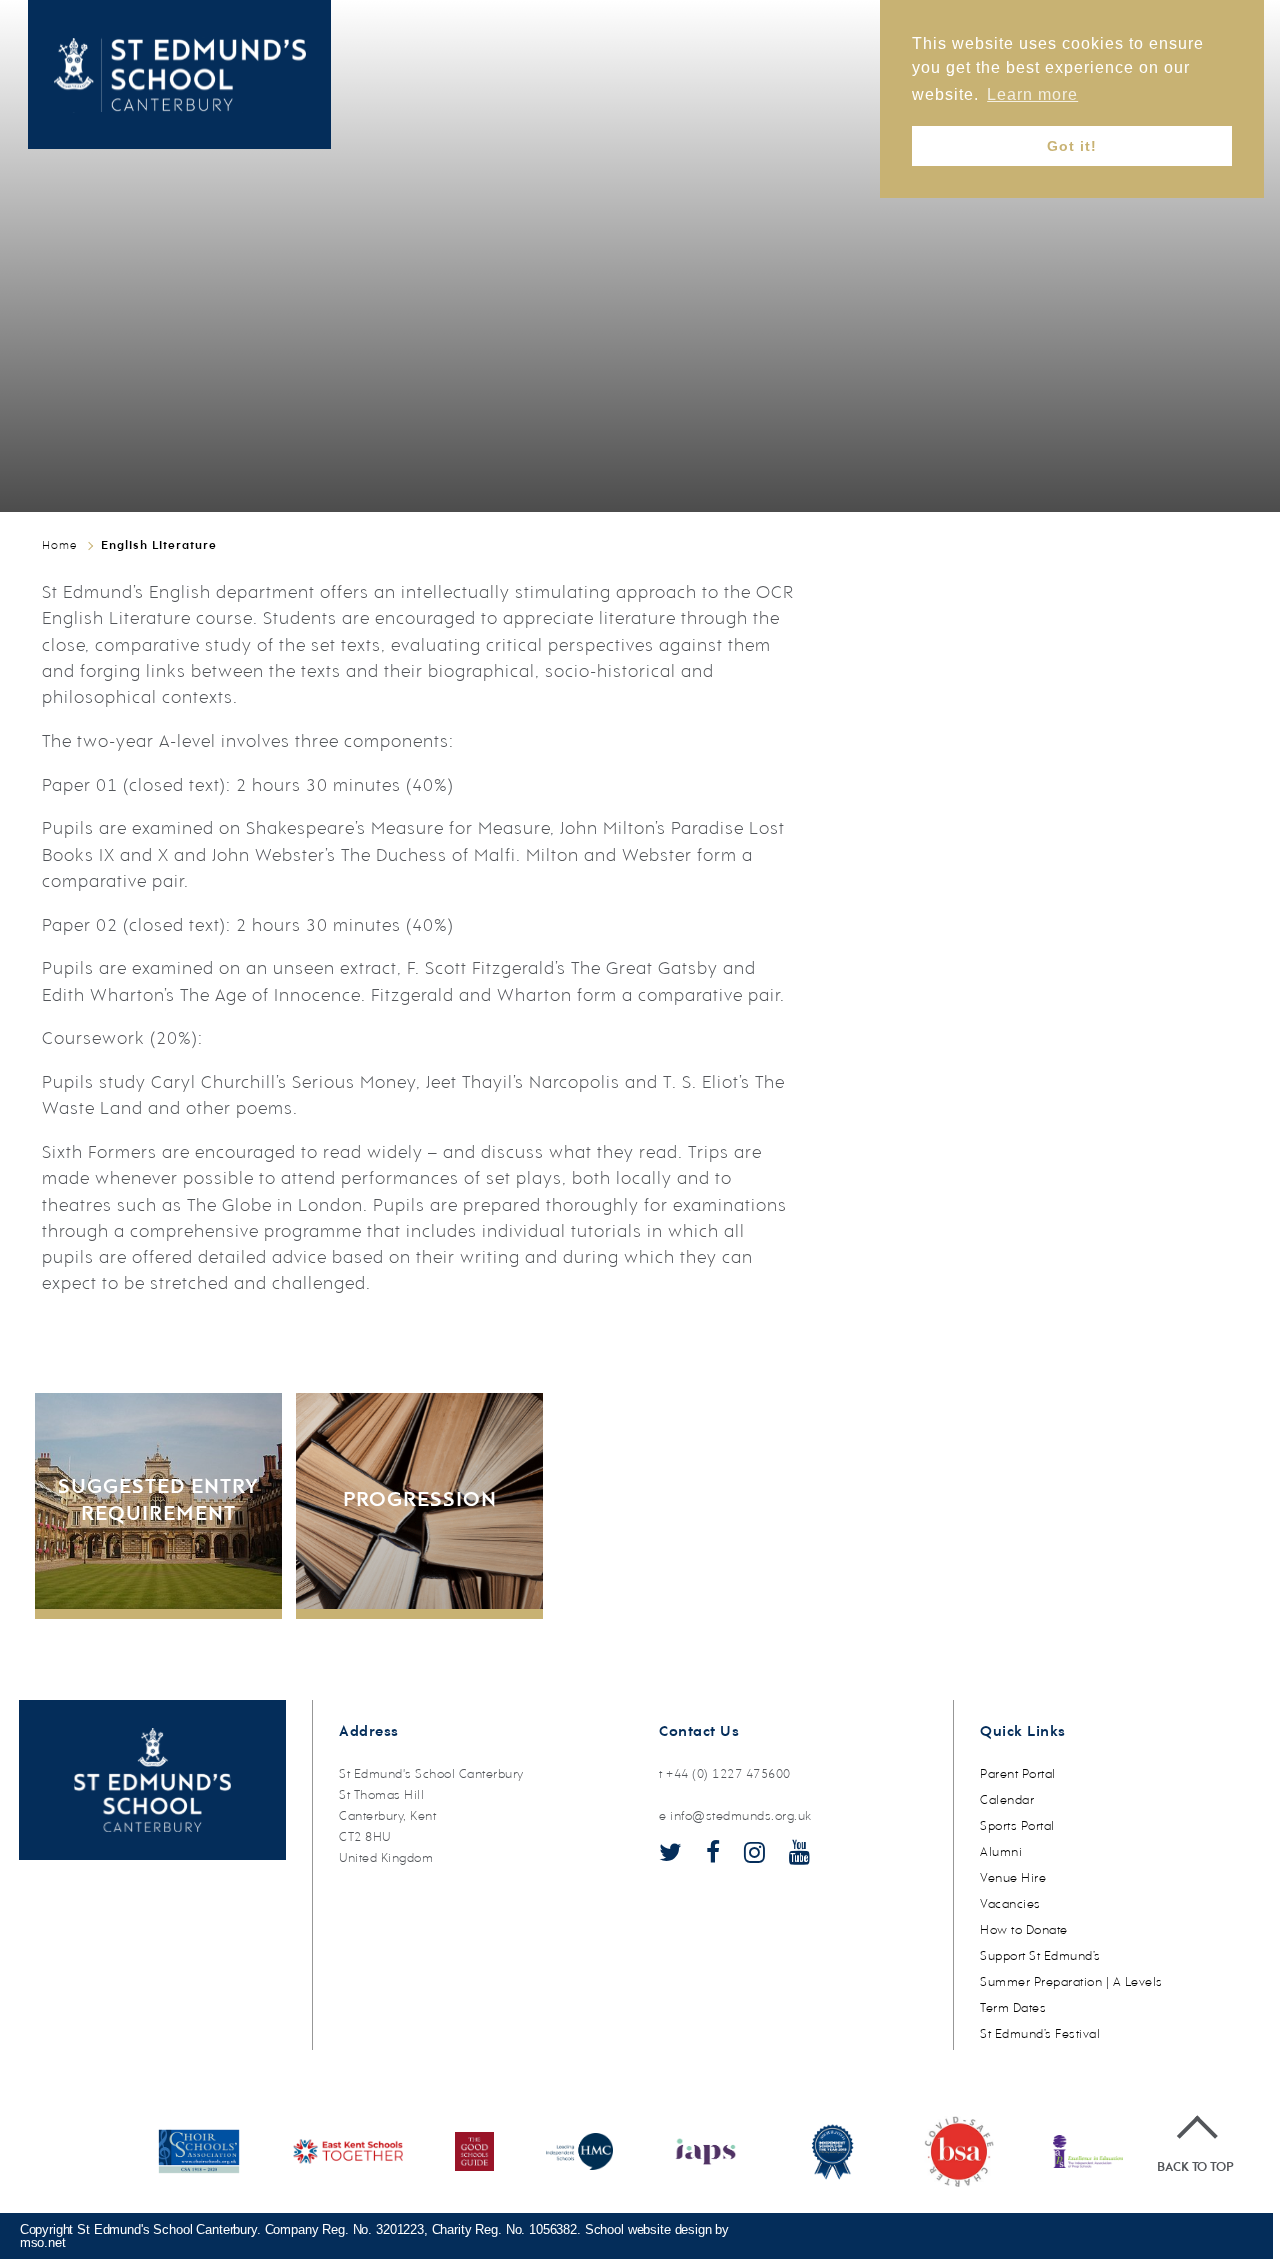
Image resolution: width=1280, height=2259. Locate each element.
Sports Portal (1017, 1826)
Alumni (1001, 1852)
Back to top (1195, 2167)
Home (59, 546)
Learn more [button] (1032, 94)
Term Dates (1013, 2008)
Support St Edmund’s (1040, 1956)
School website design (648, 2229)
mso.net (43, 2242)
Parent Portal (1018, 1774)
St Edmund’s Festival (1040, 2034)
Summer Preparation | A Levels (1071, 1982)
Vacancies (1010, 1904)
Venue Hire (1013, 1878)
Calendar (1007, 1800)
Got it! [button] (1072, 146)
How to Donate (1024, 1930)
